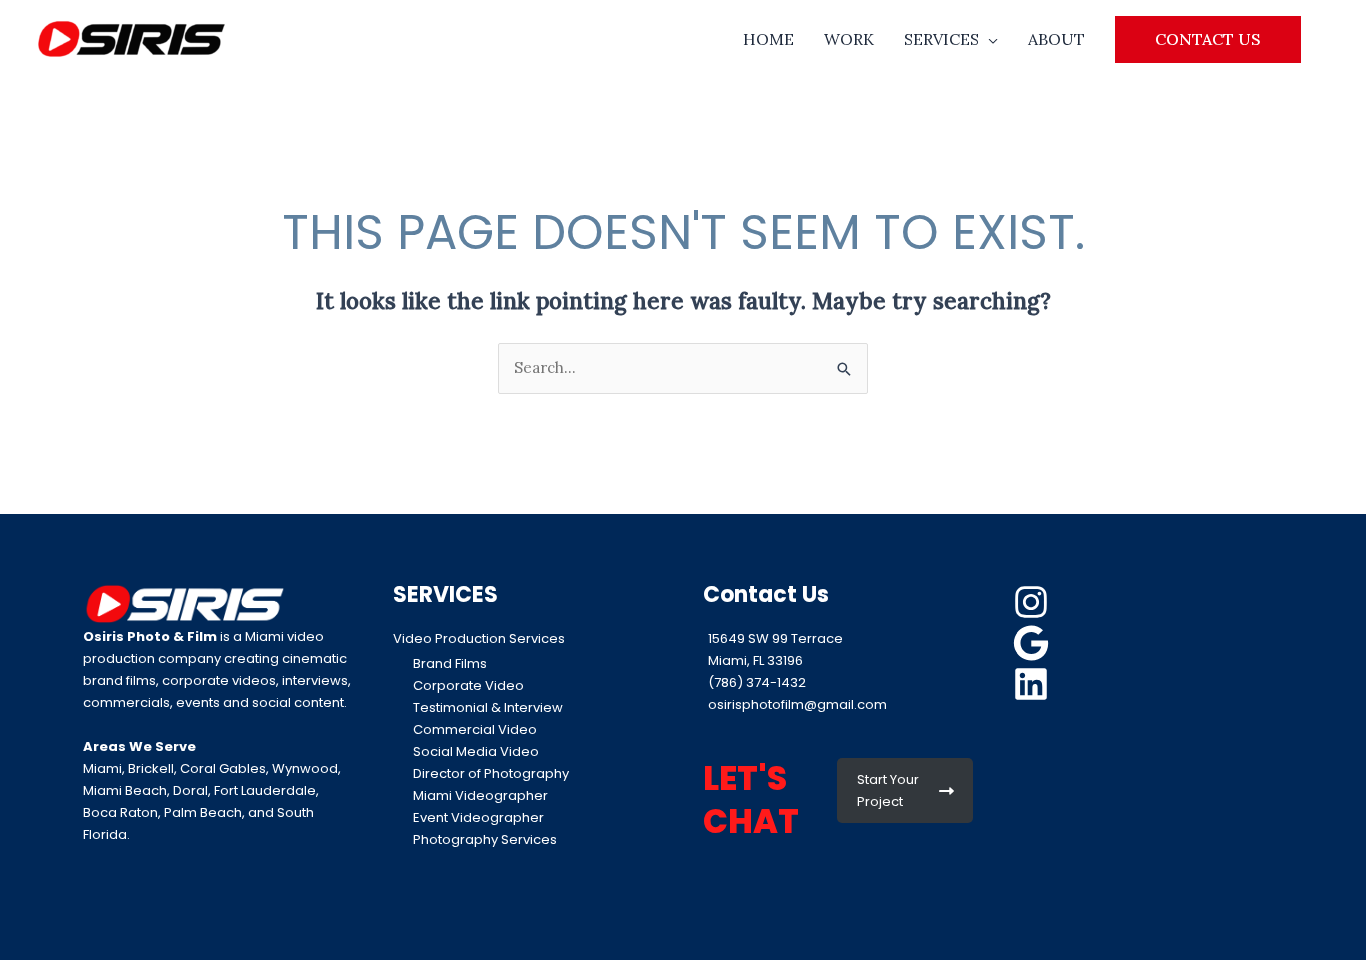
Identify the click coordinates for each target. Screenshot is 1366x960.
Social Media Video (476, 751)
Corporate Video (468, 685)
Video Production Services (479, 638)
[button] (1208, 39)
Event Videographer (478, 817)
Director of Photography (491, 773)
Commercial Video (475, 729)
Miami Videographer (480, 795)
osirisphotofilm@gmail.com (797, 704)
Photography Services (485, 839)
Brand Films (450, 663)
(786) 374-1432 (757, 682)
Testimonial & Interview (488, 707)
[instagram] (1034, 602)
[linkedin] (1034, 684)
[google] (1034, 643)
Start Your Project (888, 790)
